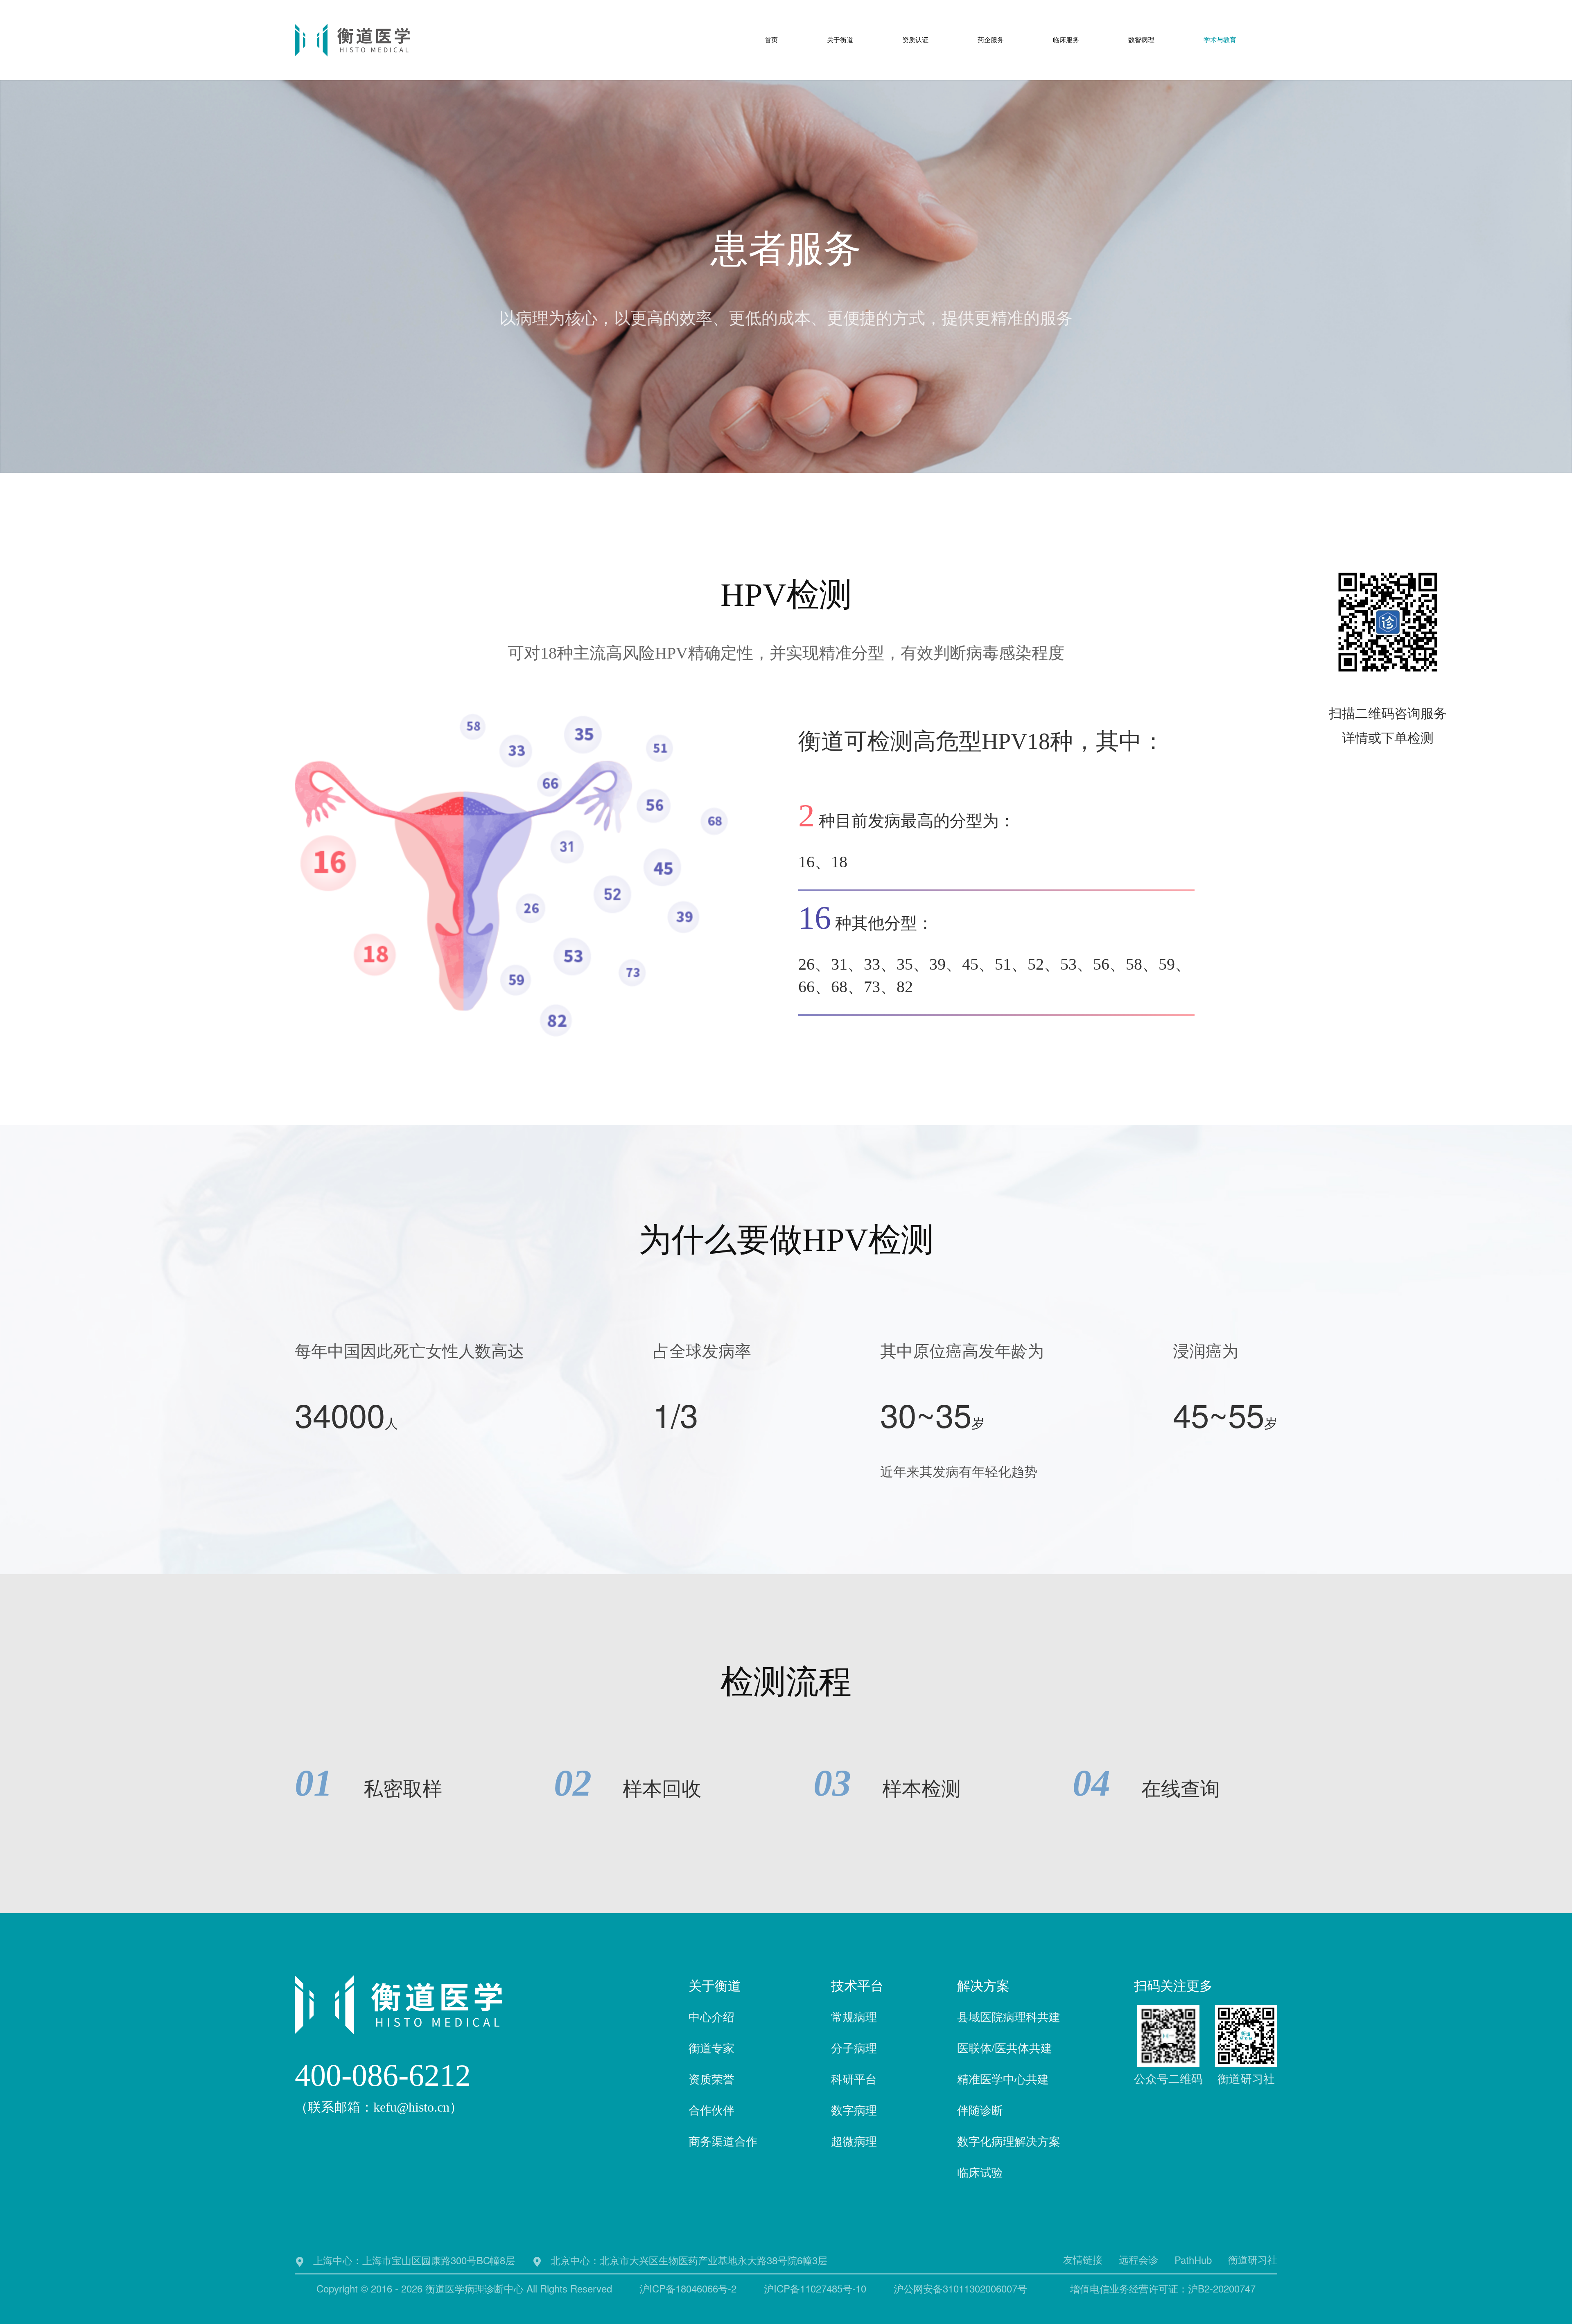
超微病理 (854, 2141)
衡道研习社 (1253, 2259)
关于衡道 (840, 40)
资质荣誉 (711, 2078)
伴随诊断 (980, 2110)
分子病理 (854, 2047)
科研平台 (854, 2078)
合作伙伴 (711, 2110)
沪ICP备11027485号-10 (815, 2288)
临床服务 (1066, 40)
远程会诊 (1138, 2259)
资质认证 (915, 40)
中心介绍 (711, 2016)
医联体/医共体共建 (1005, 2047)
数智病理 (1141, 40)
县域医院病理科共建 (1009, 2016)
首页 (771, 40)
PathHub (1193, 2260)
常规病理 (854, 2016)
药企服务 (991, 40)
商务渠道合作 (723, 2141)
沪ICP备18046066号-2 (688, 2288)
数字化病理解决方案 (1009, 2141)
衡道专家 (711, 2047)
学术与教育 (1220, 40)
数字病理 (854, 2110)
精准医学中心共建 (1003, 2078)
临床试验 (980, 2172)
